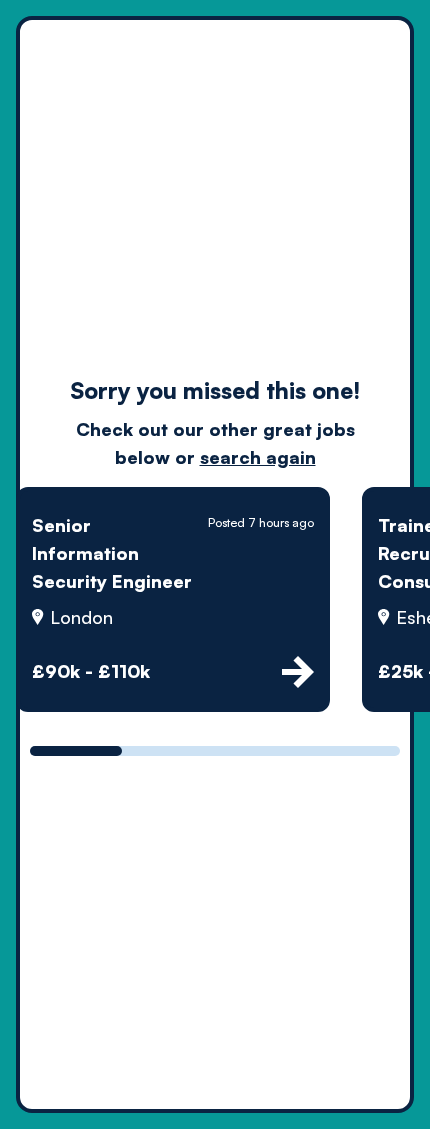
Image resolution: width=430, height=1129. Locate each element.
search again (258, 457)
